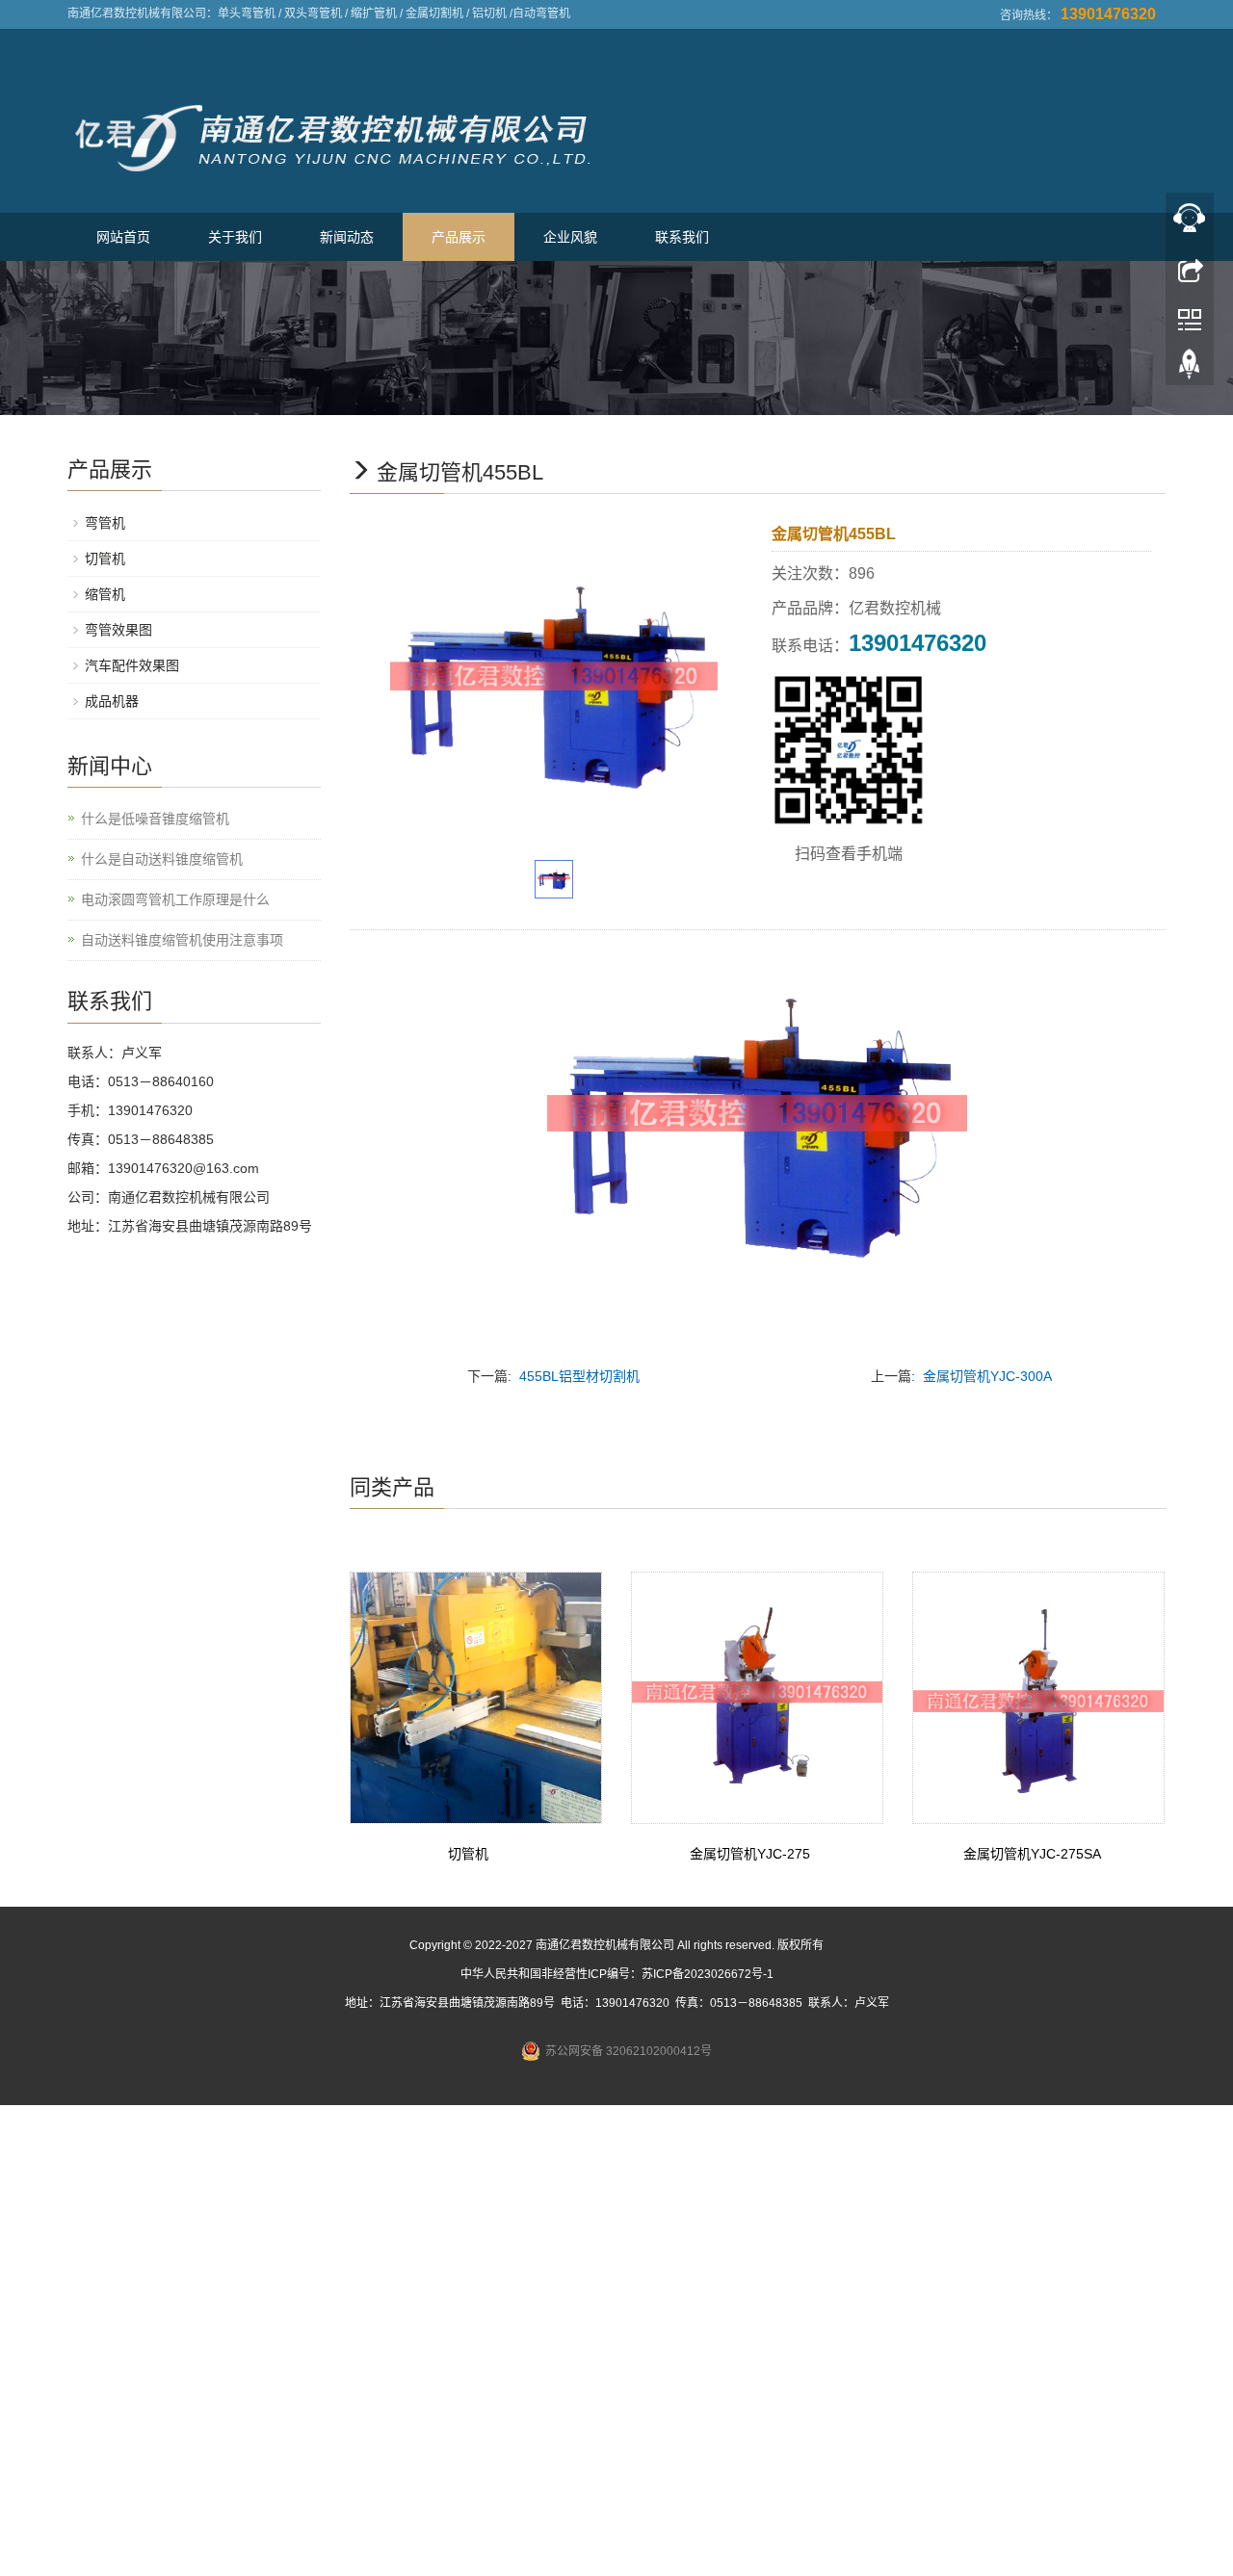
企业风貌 (570, 237)
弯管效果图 (118, 630)
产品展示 (459, 237)
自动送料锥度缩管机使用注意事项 (182, 940)
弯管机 (105, 523)
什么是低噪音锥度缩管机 (155, 819)
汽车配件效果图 (132, 665)
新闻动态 (347, 237)
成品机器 (112, 701)
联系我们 (682, 237)
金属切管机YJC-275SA (1032, 1854)
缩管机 (105, 594)
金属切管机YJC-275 (750, 1854)
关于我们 (235, 237)
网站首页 (123, 237)
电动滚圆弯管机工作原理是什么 (175, 899)
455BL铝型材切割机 (579, 1376)
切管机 (468, 1854)
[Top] (1190, 369)
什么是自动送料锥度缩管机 (162, 859)
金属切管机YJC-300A (987, 1376)
